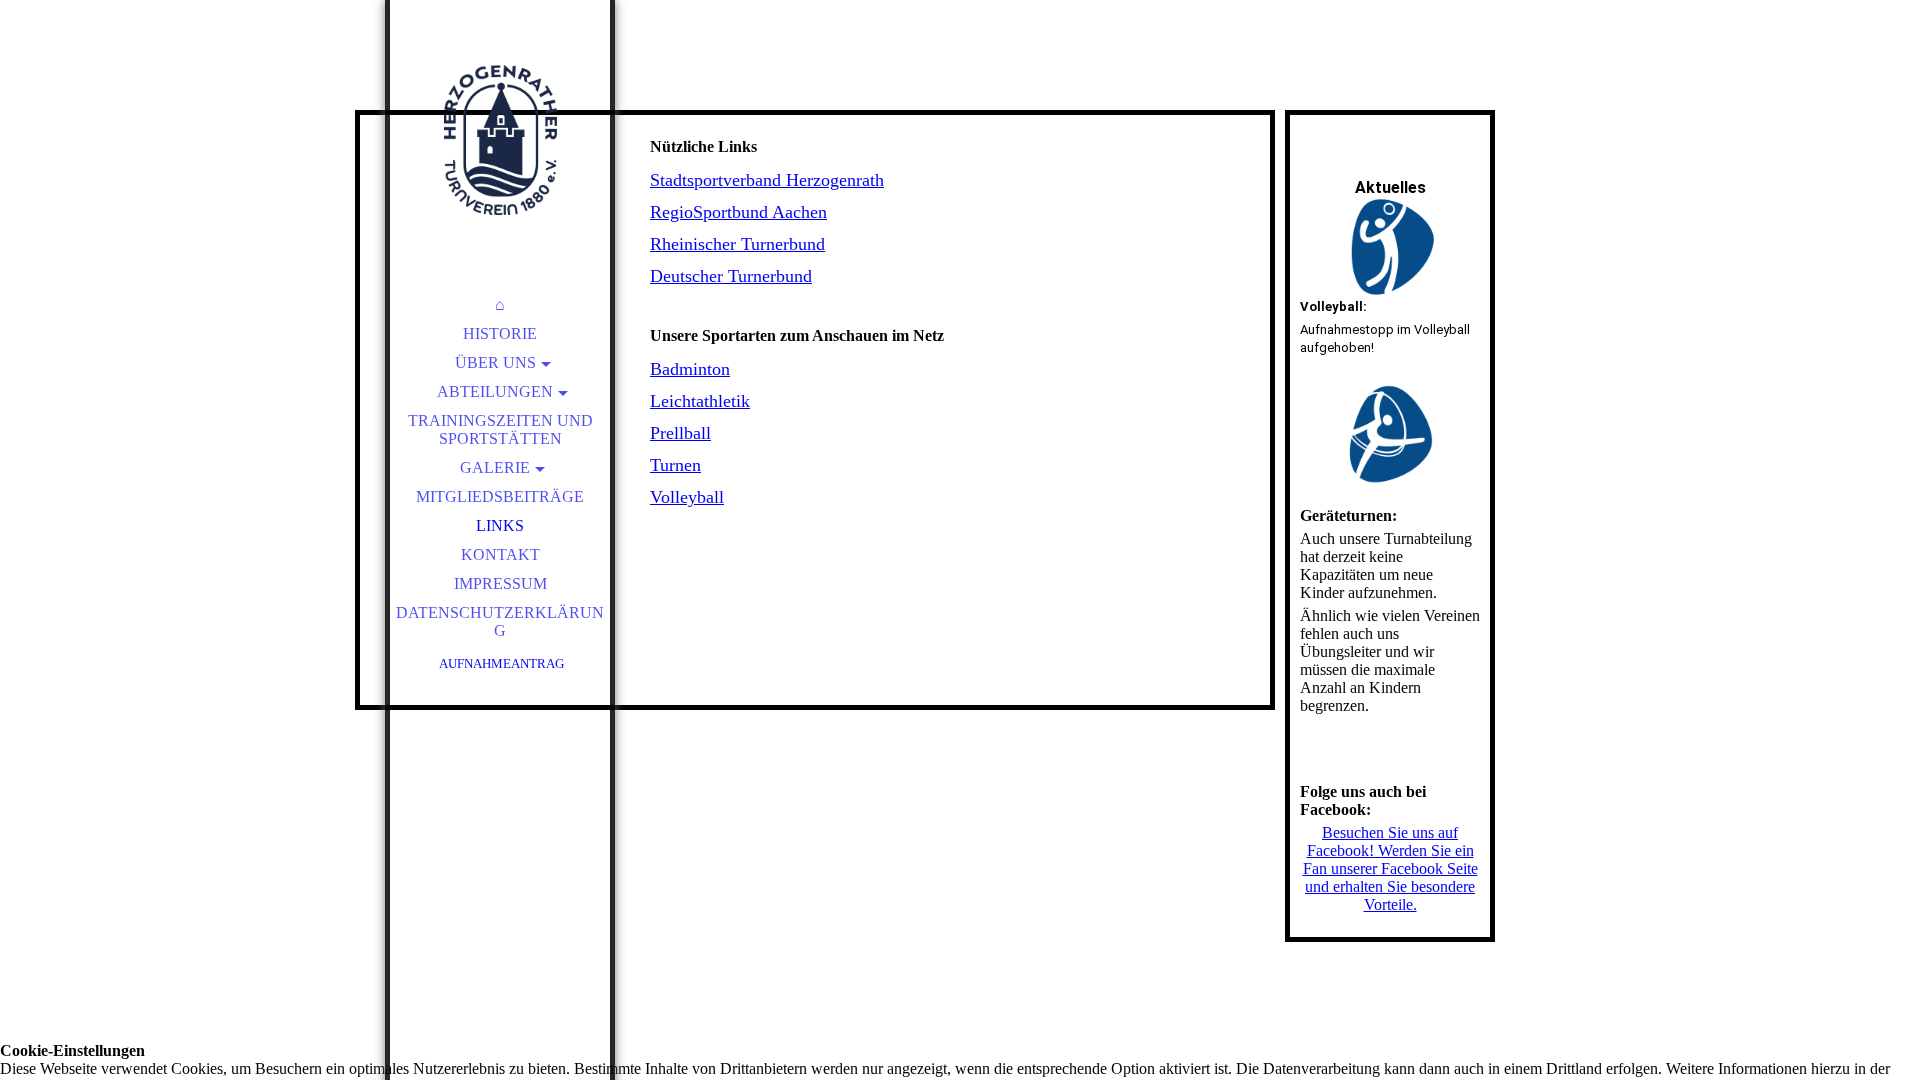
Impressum (500, 583)
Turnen (675, 465)
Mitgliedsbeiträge (500, 496)
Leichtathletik (700, 401)
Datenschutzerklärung (500, 621)
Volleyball (687, 497)
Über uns (495, 362)
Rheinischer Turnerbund (737, 244)
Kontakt (500, 554)
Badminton (690, 369)
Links (500, 525)
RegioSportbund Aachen (738, 212)
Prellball (680, 433)
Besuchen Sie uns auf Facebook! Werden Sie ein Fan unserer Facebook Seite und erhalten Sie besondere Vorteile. (1390, 868)
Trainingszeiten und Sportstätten (500, 429)
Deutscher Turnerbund (731, 276)
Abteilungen (495, 391)
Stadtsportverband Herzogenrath (767, 180)
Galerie (495, 467)
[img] (500, 140)
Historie (500, 333)
